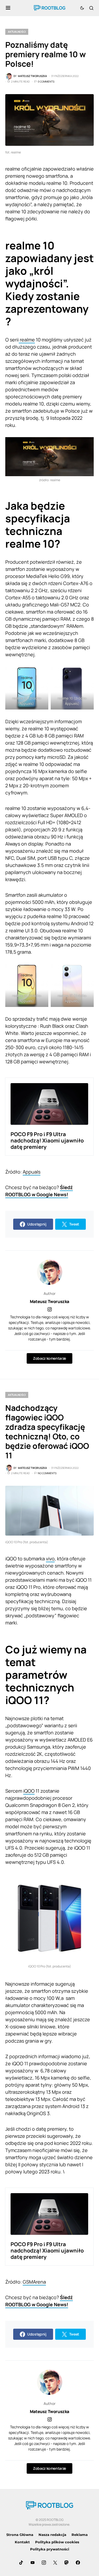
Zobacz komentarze (49, 1358)
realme (27, 340)
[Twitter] (55, 2563)
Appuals (32, 1172)
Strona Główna (20, 2535)
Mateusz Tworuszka (49, 1301)
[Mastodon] (67, 2563)
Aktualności (17, 32)
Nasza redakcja (52, 2535)
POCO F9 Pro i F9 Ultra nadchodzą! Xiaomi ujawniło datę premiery (47, 1140)
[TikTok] (21, 2563)
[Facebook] (78, 2563)
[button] (8, 8)
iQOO (29, 1791)
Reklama (80, 2535)
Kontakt (22, 2542)
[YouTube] (32, 2563)
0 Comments (46, 81)
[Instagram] (44, 2563)
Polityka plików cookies (57, 2542)
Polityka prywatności (50, 2549)
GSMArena (34, 2282)
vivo (50, 1559)
